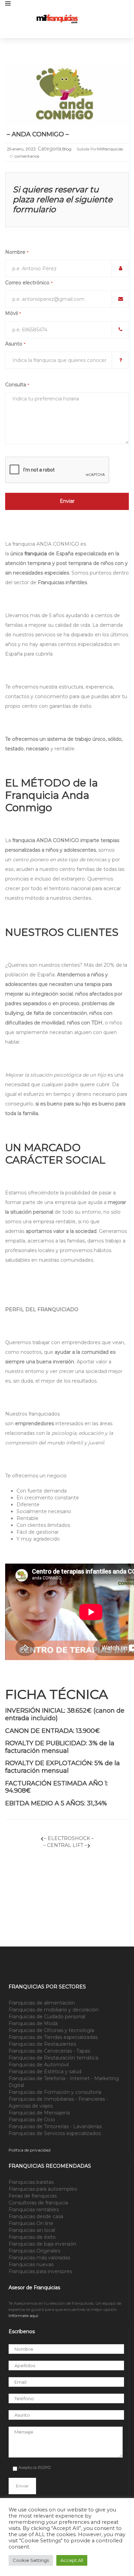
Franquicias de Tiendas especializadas (53, 2037)
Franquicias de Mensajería (39, 2113)
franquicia (36, 554)
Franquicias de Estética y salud (45, 2072)
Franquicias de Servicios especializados (55, 2133)
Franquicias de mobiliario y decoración (54, 2010)
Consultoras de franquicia (38, 2203)
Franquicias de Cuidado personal (47, 2017)
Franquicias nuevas (31, 2265)
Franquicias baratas (31, 2182)
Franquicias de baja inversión (42, 2244)
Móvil (13, 313)
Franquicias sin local (32, 2230)
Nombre (17, 252)
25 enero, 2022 (21, 149)
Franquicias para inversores (40, 2271)
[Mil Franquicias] (82, 19)
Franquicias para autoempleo (43, 2189)
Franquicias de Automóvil (39, 2065)
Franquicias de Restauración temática (53, 2058)
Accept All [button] (72, 2560)
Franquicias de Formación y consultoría (55, 2092)
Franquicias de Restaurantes (42, 2044)
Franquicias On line (31, 2223)
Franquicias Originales (34, 2251)
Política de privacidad (30, 2150)
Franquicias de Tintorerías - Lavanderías (55, 2126)
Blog (67, 149)
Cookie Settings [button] (31, 2560)
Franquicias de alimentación (42, 2003)
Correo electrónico (29, 283)
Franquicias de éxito (32, 2237)
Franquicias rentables (34, 2210)
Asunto (15, 344)
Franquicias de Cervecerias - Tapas (49, 2051)
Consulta (17, 385)
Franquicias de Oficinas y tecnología (51, 2030)
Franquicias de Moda (33, 2023)
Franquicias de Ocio (32, 2120)
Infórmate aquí (23, 2316)
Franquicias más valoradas (39, 2258)
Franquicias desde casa (36, 2216)
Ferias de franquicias (33, 2196)
